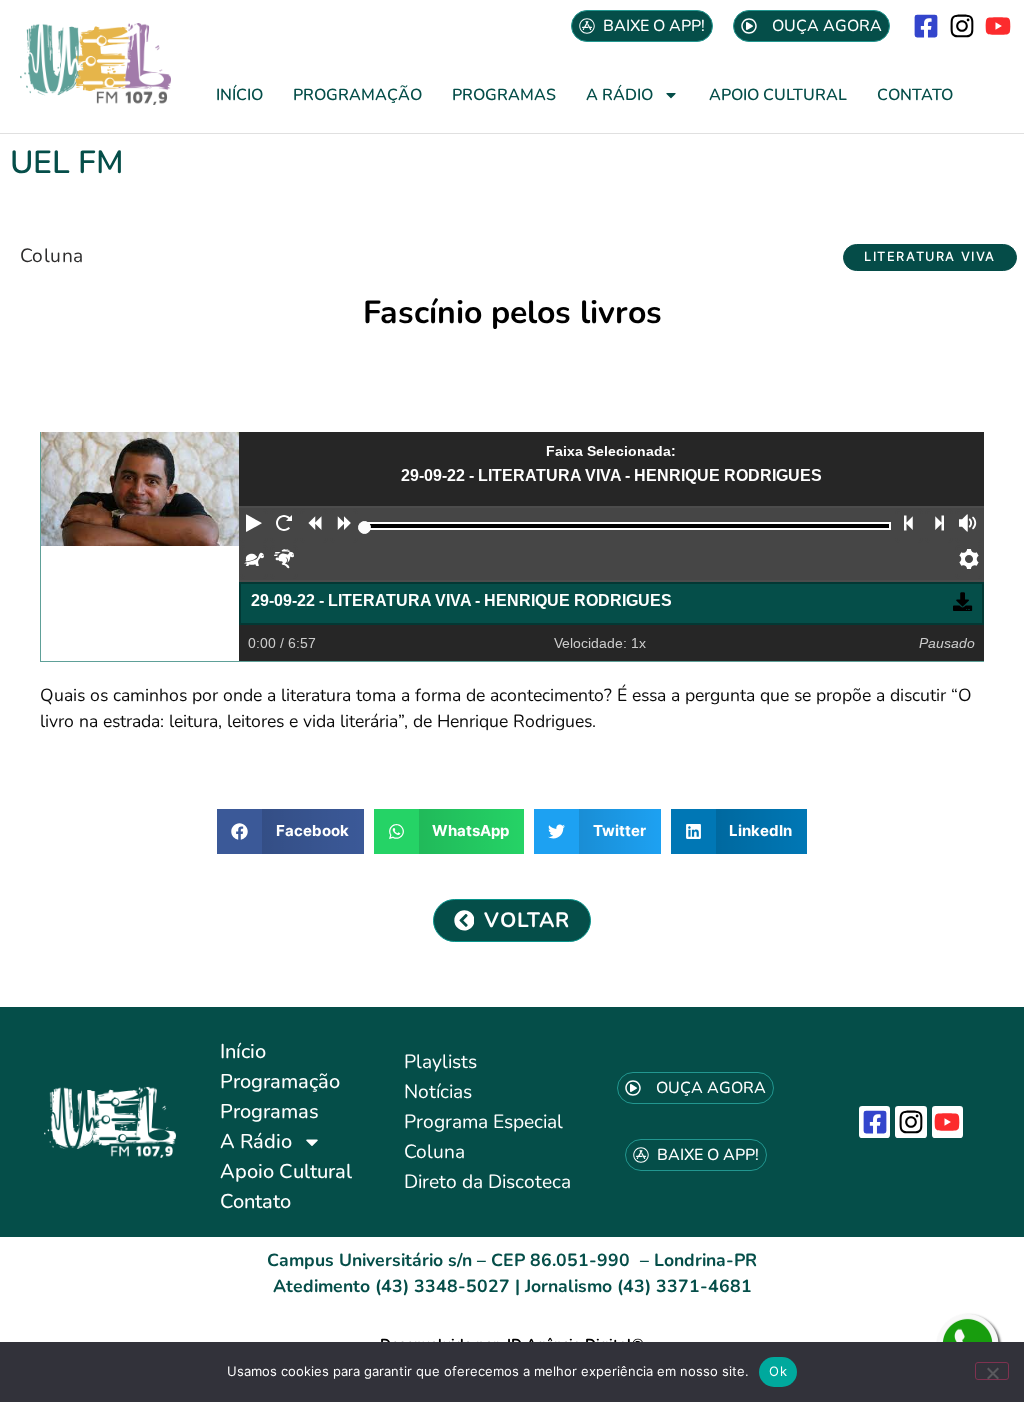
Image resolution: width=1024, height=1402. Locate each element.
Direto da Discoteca (487, 1182)
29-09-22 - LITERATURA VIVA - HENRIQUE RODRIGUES (461, 600)
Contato (915, 95)
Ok (778, 1371)
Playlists (440, 1062)
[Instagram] (962, 25)
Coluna (51, 256)
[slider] (364, 527)
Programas (504, 95)
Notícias (438, 1092)
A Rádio (619, 95)
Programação (357, 95)
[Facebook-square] (925, 25)
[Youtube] (998, 25)
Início (239, 95)
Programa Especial (483, 1122)
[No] (992, 1371)
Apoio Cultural (778, 95)
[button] (930, 257)
